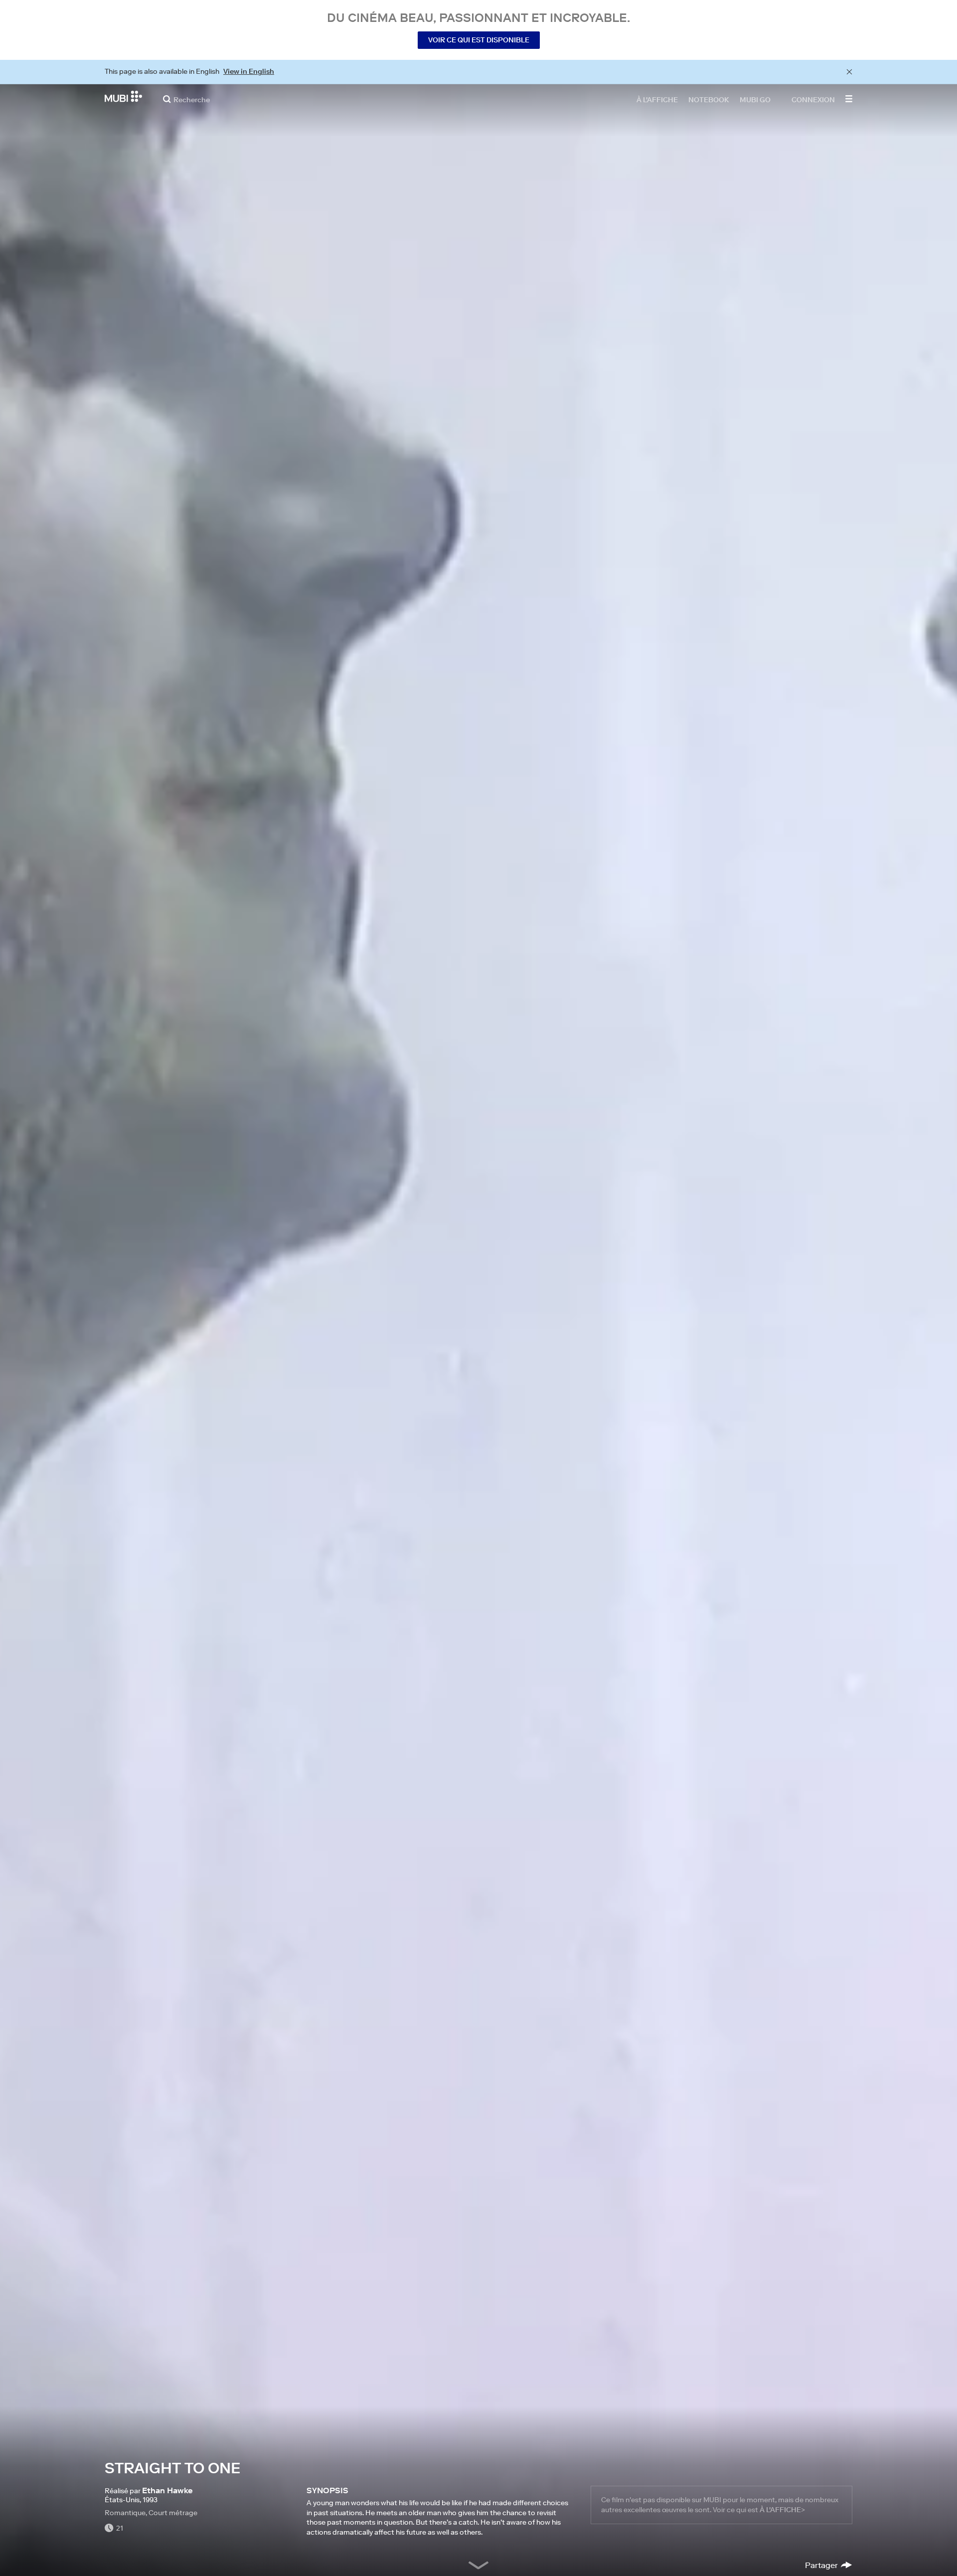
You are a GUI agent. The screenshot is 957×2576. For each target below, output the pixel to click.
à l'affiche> (782, 2510)
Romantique (125, 2513)
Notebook (709, 99)
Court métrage (173, 2513)
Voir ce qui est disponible (479, 40)
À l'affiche (657, 99)
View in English (249, 71)
